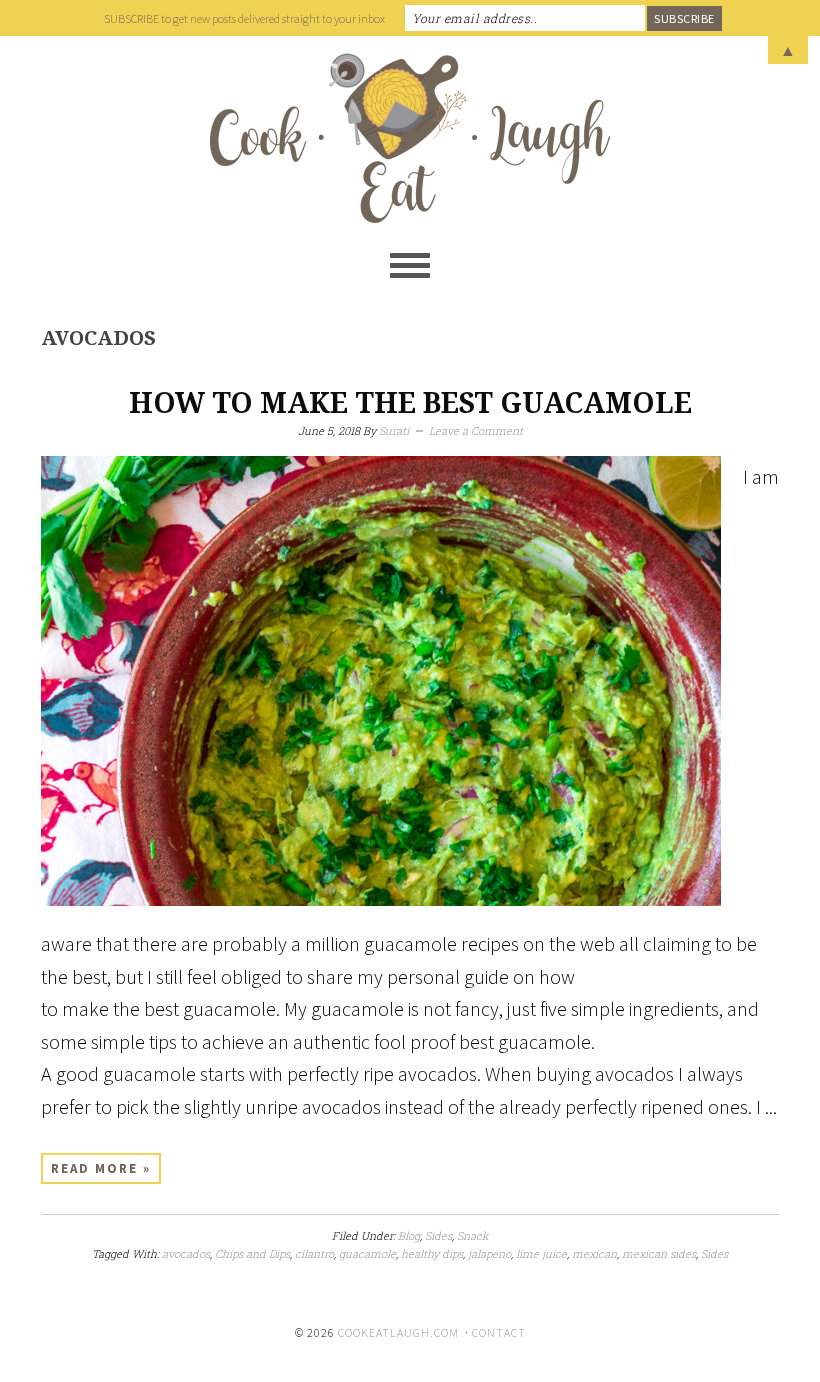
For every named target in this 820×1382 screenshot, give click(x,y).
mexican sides (659, 1253)
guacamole (367, 1253)
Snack (473, 1235)
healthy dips (432, 1253)
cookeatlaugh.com (398, 1332)
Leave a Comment (476, 430)
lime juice (541, 1253)
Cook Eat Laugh (410, 138)
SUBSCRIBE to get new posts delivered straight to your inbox (244, 18)
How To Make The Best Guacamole (410, 403)
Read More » (101, 1168)
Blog (409, 1235)
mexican (594, 1253)
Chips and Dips (252, 1253)
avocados (186, 1253)
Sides (438, 1235)
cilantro (314, 1253)
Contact (499, 1332)
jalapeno (489, 1253)
